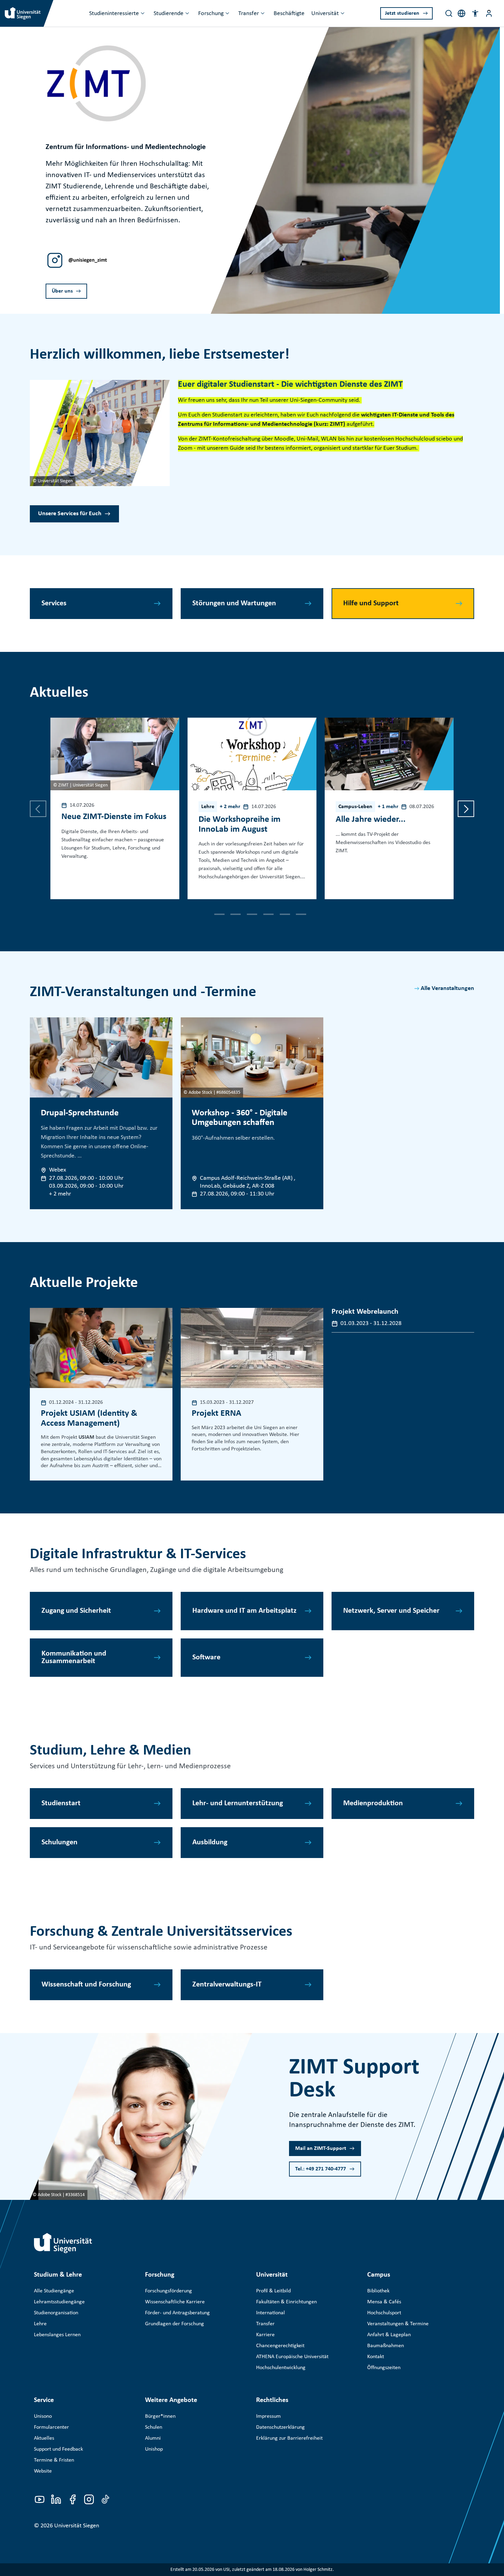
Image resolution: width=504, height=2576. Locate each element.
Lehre (40, 2324)
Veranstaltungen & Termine (398, 2324)
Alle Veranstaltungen (447, 988)
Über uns (62, 291)
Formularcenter (51, 2427)
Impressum (268, 2416)
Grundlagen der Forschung (175, 2324)
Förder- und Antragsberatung (177, 2313)
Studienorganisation (56, 2313)
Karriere (265, 2335)
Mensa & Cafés (384, 2302)
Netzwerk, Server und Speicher (391, 1611)
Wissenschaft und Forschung (86, 1985)
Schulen (154, 2427)
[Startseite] (63, 2243)
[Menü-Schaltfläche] (489, 13)
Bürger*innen (160, 2416)
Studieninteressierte (114, 14)
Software (206, 1657)
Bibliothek (378, 2291)
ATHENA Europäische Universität (292, 2357)
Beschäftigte (289, 14)
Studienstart (61, 1803)
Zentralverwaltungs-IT (227, 1985)
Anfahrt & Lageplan (389, 2335)
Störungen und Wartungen (234, 603)
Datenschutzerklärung (280, 2427)
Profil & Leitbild (273, 2291)
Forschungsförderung (169, 2291)
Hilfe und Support (371, 603)
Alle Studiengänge (54, 2291)
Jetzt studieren (402, 13)
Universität (325, 14)
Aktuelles (44, 2438)
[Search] (449, 13)
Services (54, 603)
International (271, 2313)
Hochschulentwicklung (281, 2368)
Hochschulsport (384, 2313)
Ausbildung (210, 1842)
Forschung (211, 14)
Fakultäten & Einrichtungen (286, 2302)
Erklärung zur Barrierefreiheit (289, 2438)
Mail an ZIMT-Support (321, 2148)
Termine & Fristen (54, 2460)
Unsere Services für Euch (70, 514)
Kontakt (376, 2357)
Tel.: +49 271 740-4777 (321, 2169)
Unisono (43, 2416)
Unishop (154, 2449)
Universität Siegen (77, 2526)
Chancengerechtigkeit (280, 2346)
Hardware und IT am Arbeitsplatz (244, 1611)
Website (43, 2471)
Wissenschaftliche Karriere (175, 2302)
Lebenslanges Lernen (57, 2335)
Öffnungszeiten (384, 2368)
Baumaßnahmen (386, 2346)
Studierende (169, 14)
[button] (475, 13)
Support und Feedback (58, 2449)
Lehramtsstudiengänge (59, 2302)
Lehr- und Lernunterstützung (238, 1803)
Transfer (249, 14)
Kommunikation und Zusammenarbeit (74, 1657)
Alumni (153, 2438)
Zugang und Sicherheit (76, 1611)
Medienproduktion (373, 1803)
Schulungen (59, 1842)
